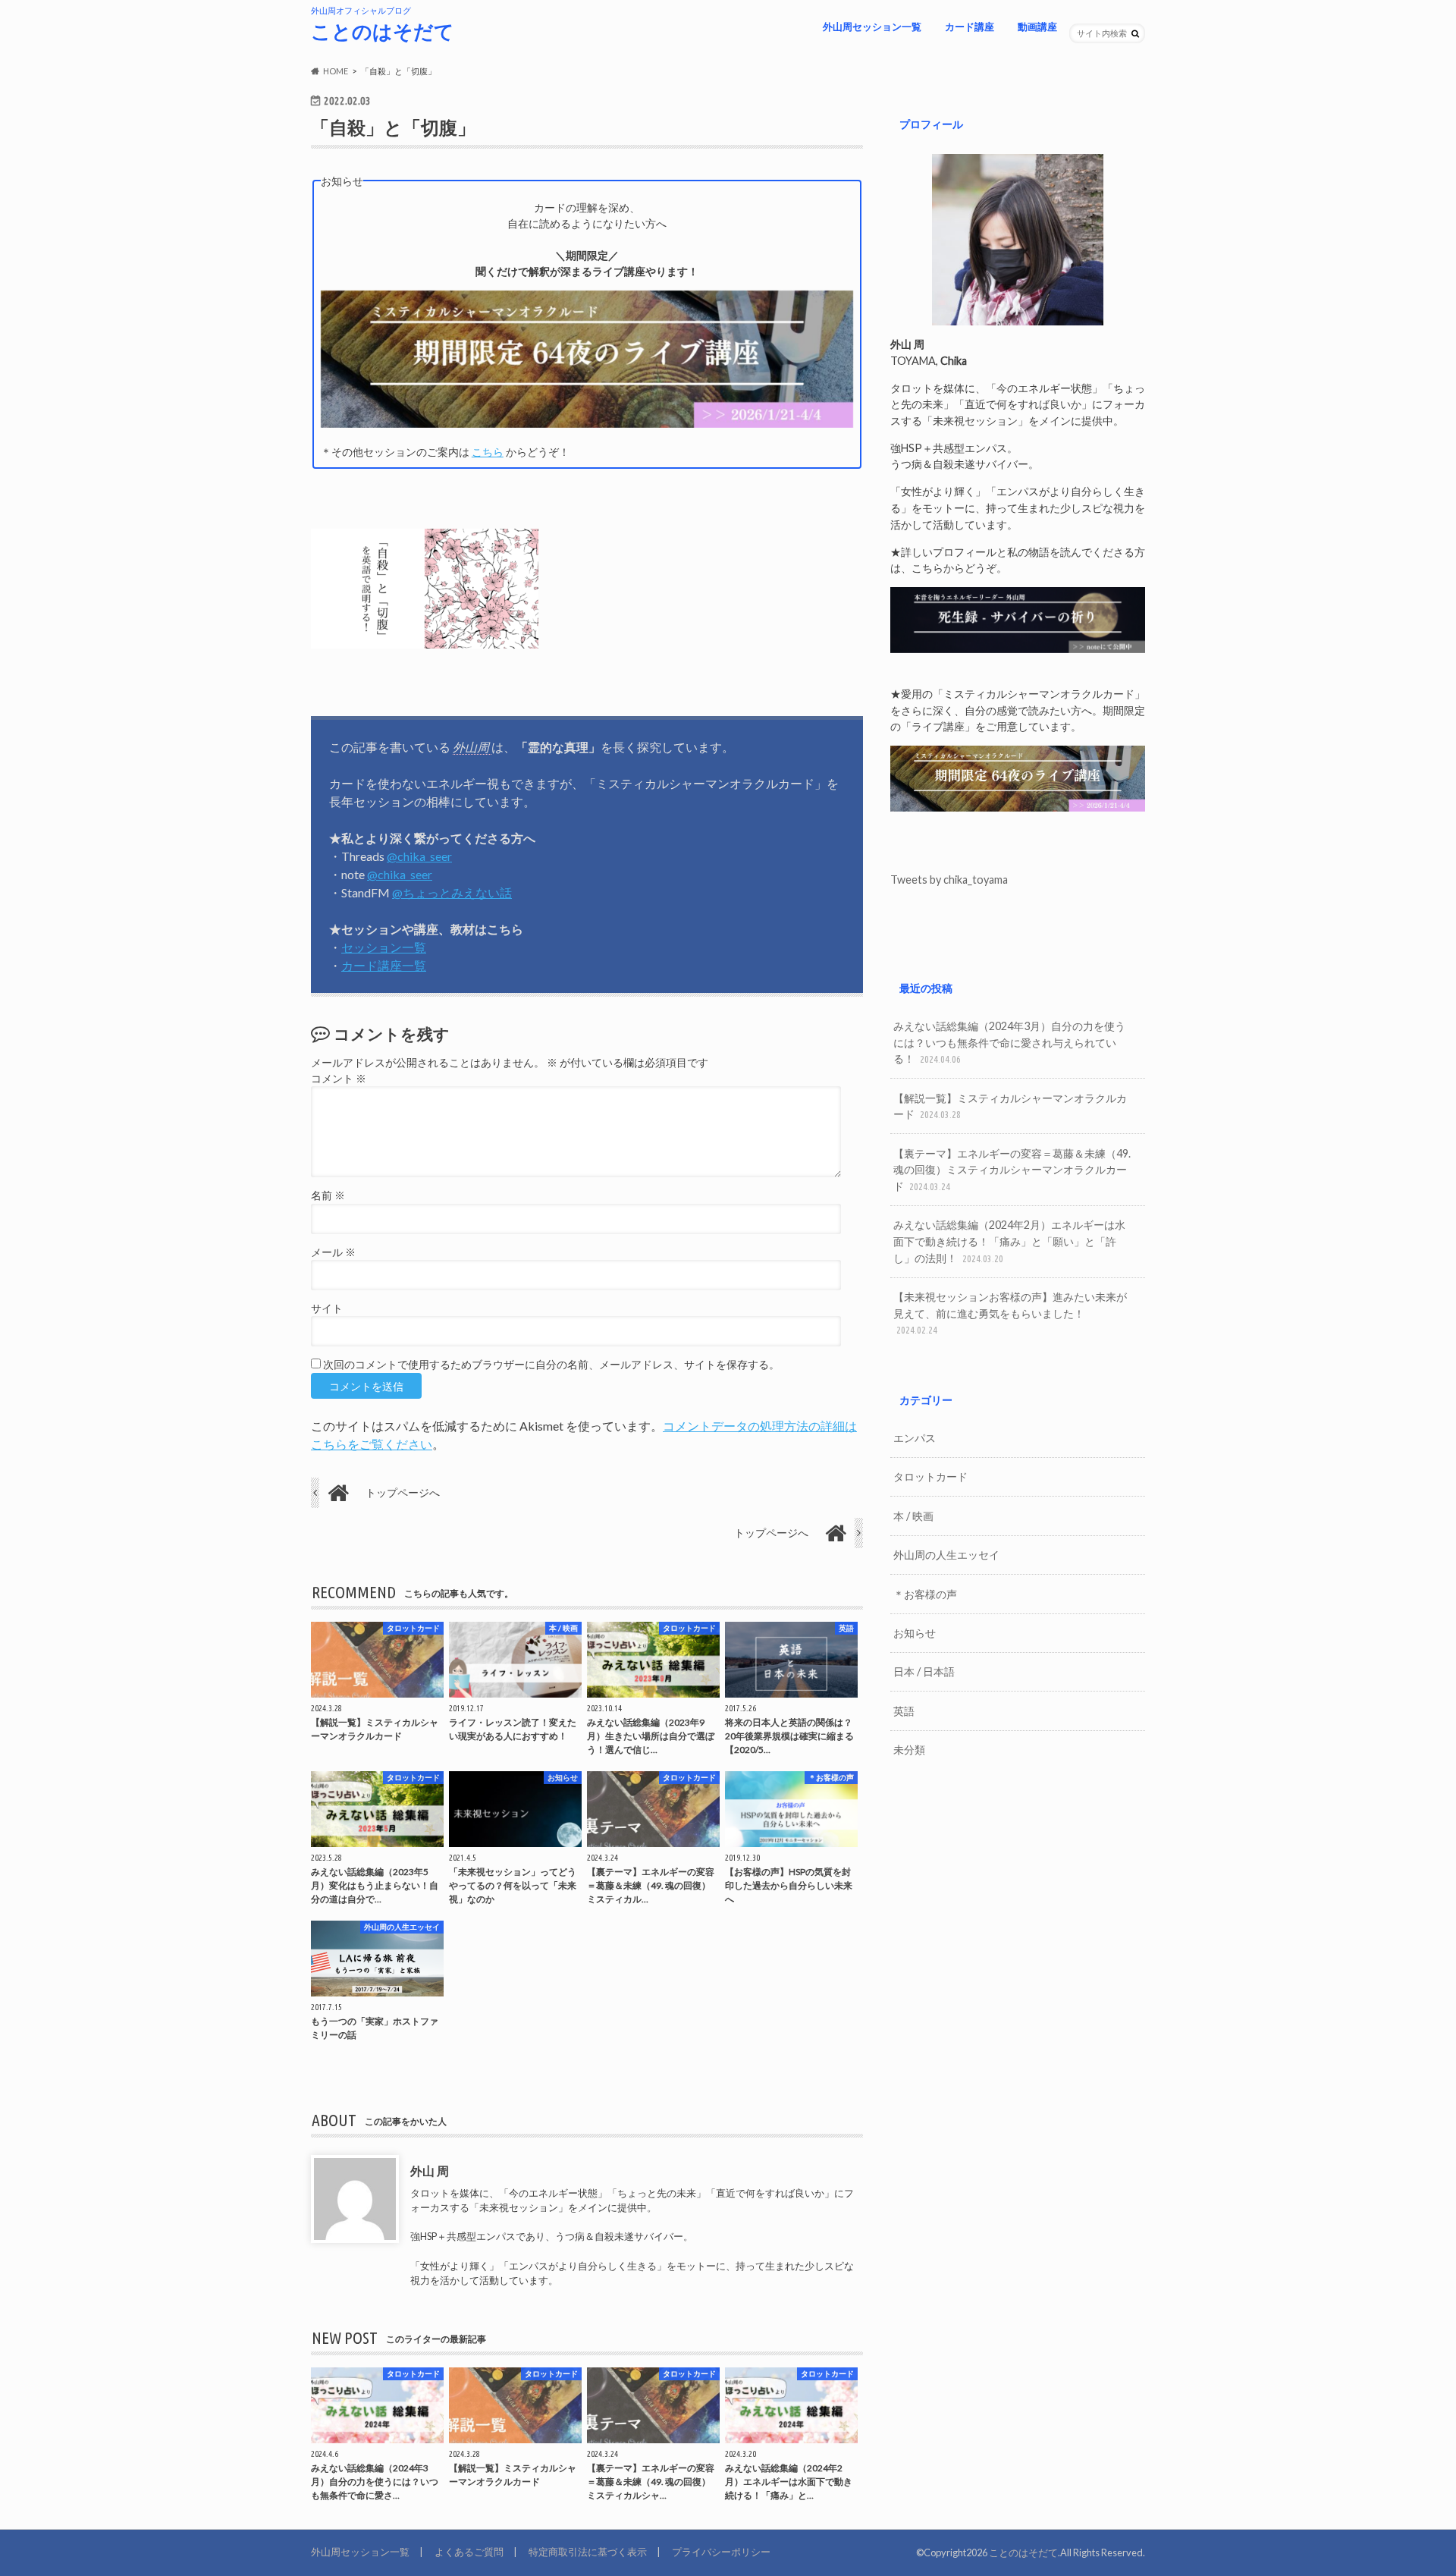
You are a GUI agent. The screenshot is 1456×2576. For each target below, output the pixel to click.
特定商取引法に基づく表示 (588, 2552)
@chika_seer (419, 856)
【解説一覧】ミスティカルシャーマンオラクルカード (1010, 1106)
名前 (328, 1195)
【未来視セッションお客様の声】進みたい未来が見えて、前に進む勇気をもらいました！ (1010, 1313)
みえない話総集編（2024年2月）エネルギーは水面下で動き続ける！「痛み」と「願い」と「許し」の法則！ (1009, 1241)
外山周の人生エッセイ (946, 1555)
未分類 (909, 1750)
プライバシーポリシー (721, 2552)
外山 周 (430, 2171)
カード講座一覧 (384, 965)
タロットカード (930, 1476)
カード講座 (970, 27)
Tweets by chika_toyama (949, 880)
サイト (327, 1308)
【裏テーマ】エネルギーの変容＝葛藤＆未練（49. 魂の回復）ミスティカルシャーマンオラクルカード (1012, 1170)
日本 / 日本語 (924, 1671)
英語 (904, 1711)
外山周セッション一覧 (872, 27)
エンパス (915, 1438)
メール (333, 1252)
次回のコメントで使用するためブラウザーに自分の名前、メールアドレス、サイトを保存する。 (551, 1365)
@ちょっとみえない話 (452, 892)
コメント (339, 1079)
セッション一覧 (384, 947)
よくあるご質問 (469, 2552)
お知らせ (915, 1633)
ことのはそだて (383, 31)
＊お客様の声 (925, 1594)
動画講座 (1037, 27)
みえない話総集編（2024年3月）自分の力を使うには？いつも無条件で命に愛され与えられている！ (1009, 1042)
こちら (488, 452)
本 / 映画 (913, 1516)
